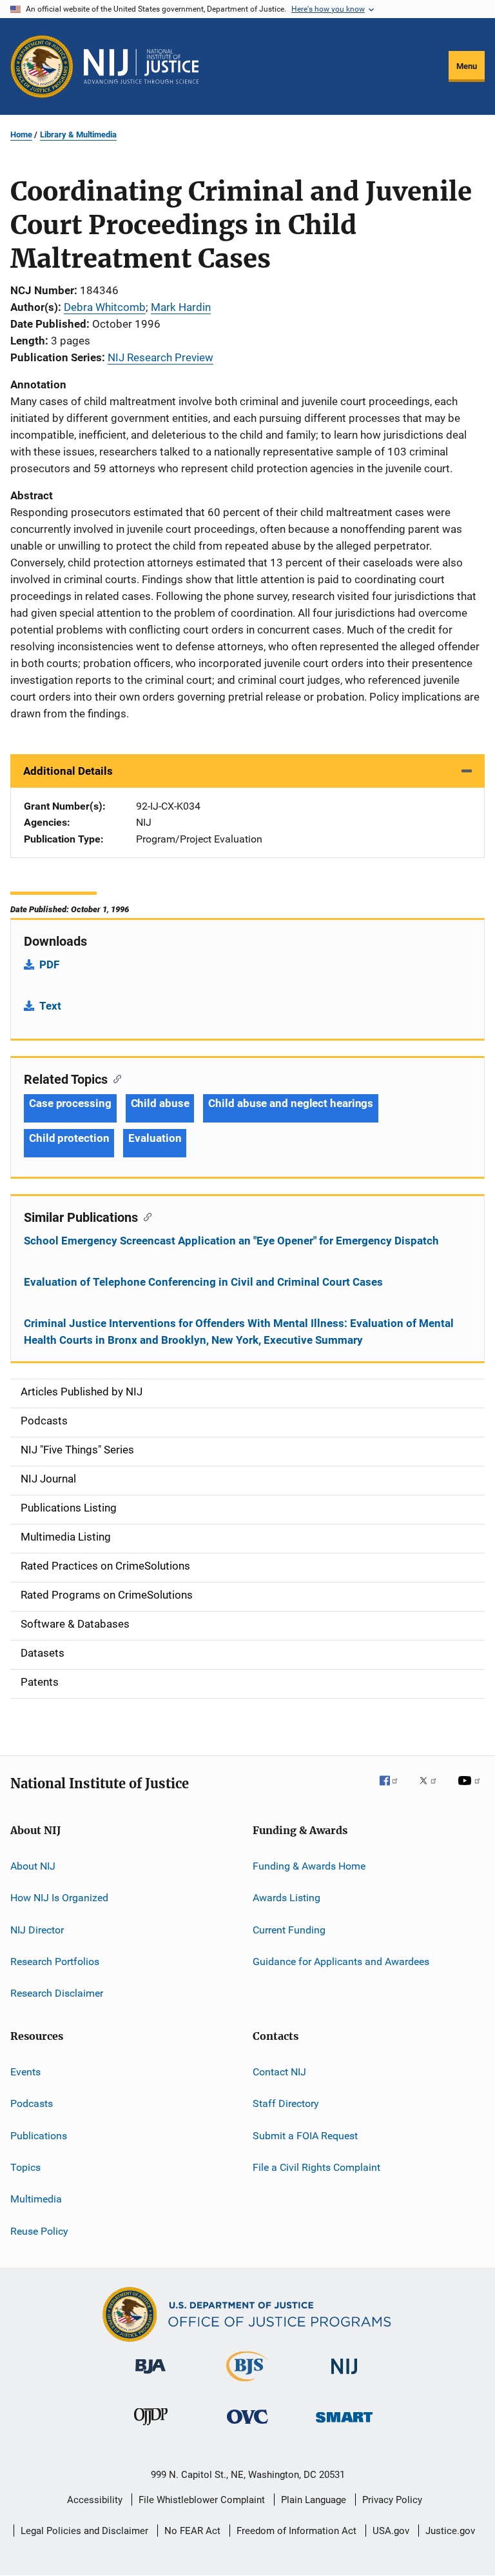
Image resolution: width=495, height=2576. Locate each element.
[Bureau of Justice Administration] (150, 2376)
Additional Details (68, 771)
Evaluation (155, 1138)
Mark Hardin (181, 307)
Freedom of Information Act (296, 2531)
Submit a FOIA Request (305, 2135)
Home (21, 135)
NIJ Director (37, 1930)
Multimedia (36, 2199)
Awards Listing (286, 1898)
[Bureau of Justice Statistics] (247, 2384)
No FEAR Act (192, 2531)
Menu (467, 66)
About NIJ (33, 1866)
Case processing (70, 1103)
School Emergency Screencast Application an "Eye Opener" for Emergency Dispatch (231, 1241)
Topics (25, 2167)
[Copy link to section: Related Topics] (114, 1078)
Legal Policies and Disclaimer (84, 2531)
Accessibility (95, 2500)
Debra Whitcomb (105, 307)
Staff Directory (286, 2103)
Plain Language (314, 2500)
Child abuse (160, 1103)
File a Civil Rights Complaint (316, 2167)
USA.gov (391, 2531)
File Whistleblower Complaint (202, 2500)
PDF (49, 964)
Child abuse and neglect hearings (291, 1103)
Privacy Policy (392, 2500)
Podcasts (32, 2103)
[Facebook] (394, 1790)
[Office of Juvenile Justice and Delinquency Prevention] (151, 2428)
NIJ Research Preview (160, 357)
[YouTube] (471, 1790)
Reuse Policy (39, 2231)
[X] (432, 1790)
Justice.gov (450, 2531)
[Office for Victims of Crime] (247, 2426)
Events (25, 2072)
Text (50, 1006)
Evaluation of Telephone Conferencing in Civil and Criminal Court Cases (203, 1282)
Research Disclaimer (57, 1993)
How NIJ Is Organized (59, 1898)
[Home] (141, 66)
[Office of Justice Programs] (42, 66)
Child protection (69, 1138)
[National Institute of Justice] (344, 2376)
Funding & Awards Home (309, 1866)
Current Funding (289, 1930)
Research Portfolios (55, 1962)
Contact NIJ (279, 2072)
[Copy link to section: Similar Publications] (145, 1216)
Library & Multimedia (78, 135)
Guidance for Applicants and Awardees (341, 1962)
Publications (39, 2135)
